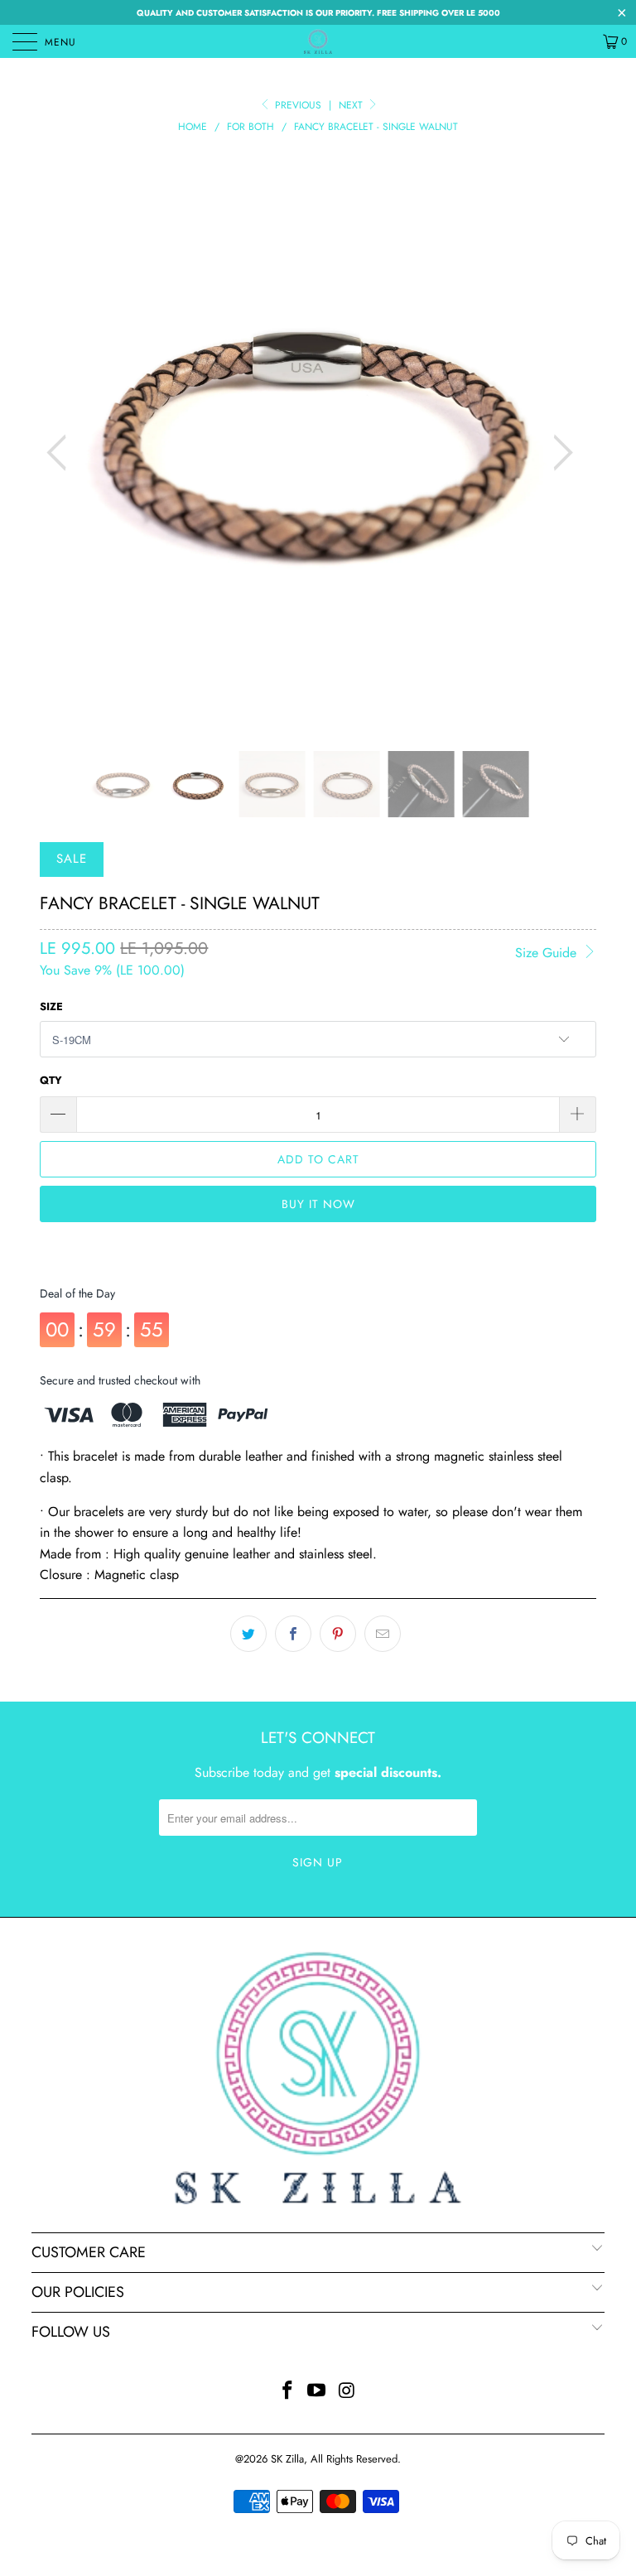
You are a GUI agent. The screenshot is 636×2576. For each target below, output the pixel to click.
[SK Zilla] (318, 41)
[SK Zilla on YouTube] (317, 2392)
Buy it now (318, 1204)
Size (51, 1006)
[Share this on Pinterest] (338, 1634)
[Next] (558, 453)
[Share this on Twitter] (248, 1634)
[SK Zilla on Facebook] (287, 2392)
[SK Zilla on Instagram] (347, 2392)
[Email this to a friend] (383, 1634)
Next (352, 105)
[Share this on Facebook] (293, 1634)
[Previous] (61, 453)
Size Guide (548, 953)
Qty (51, 1080)
